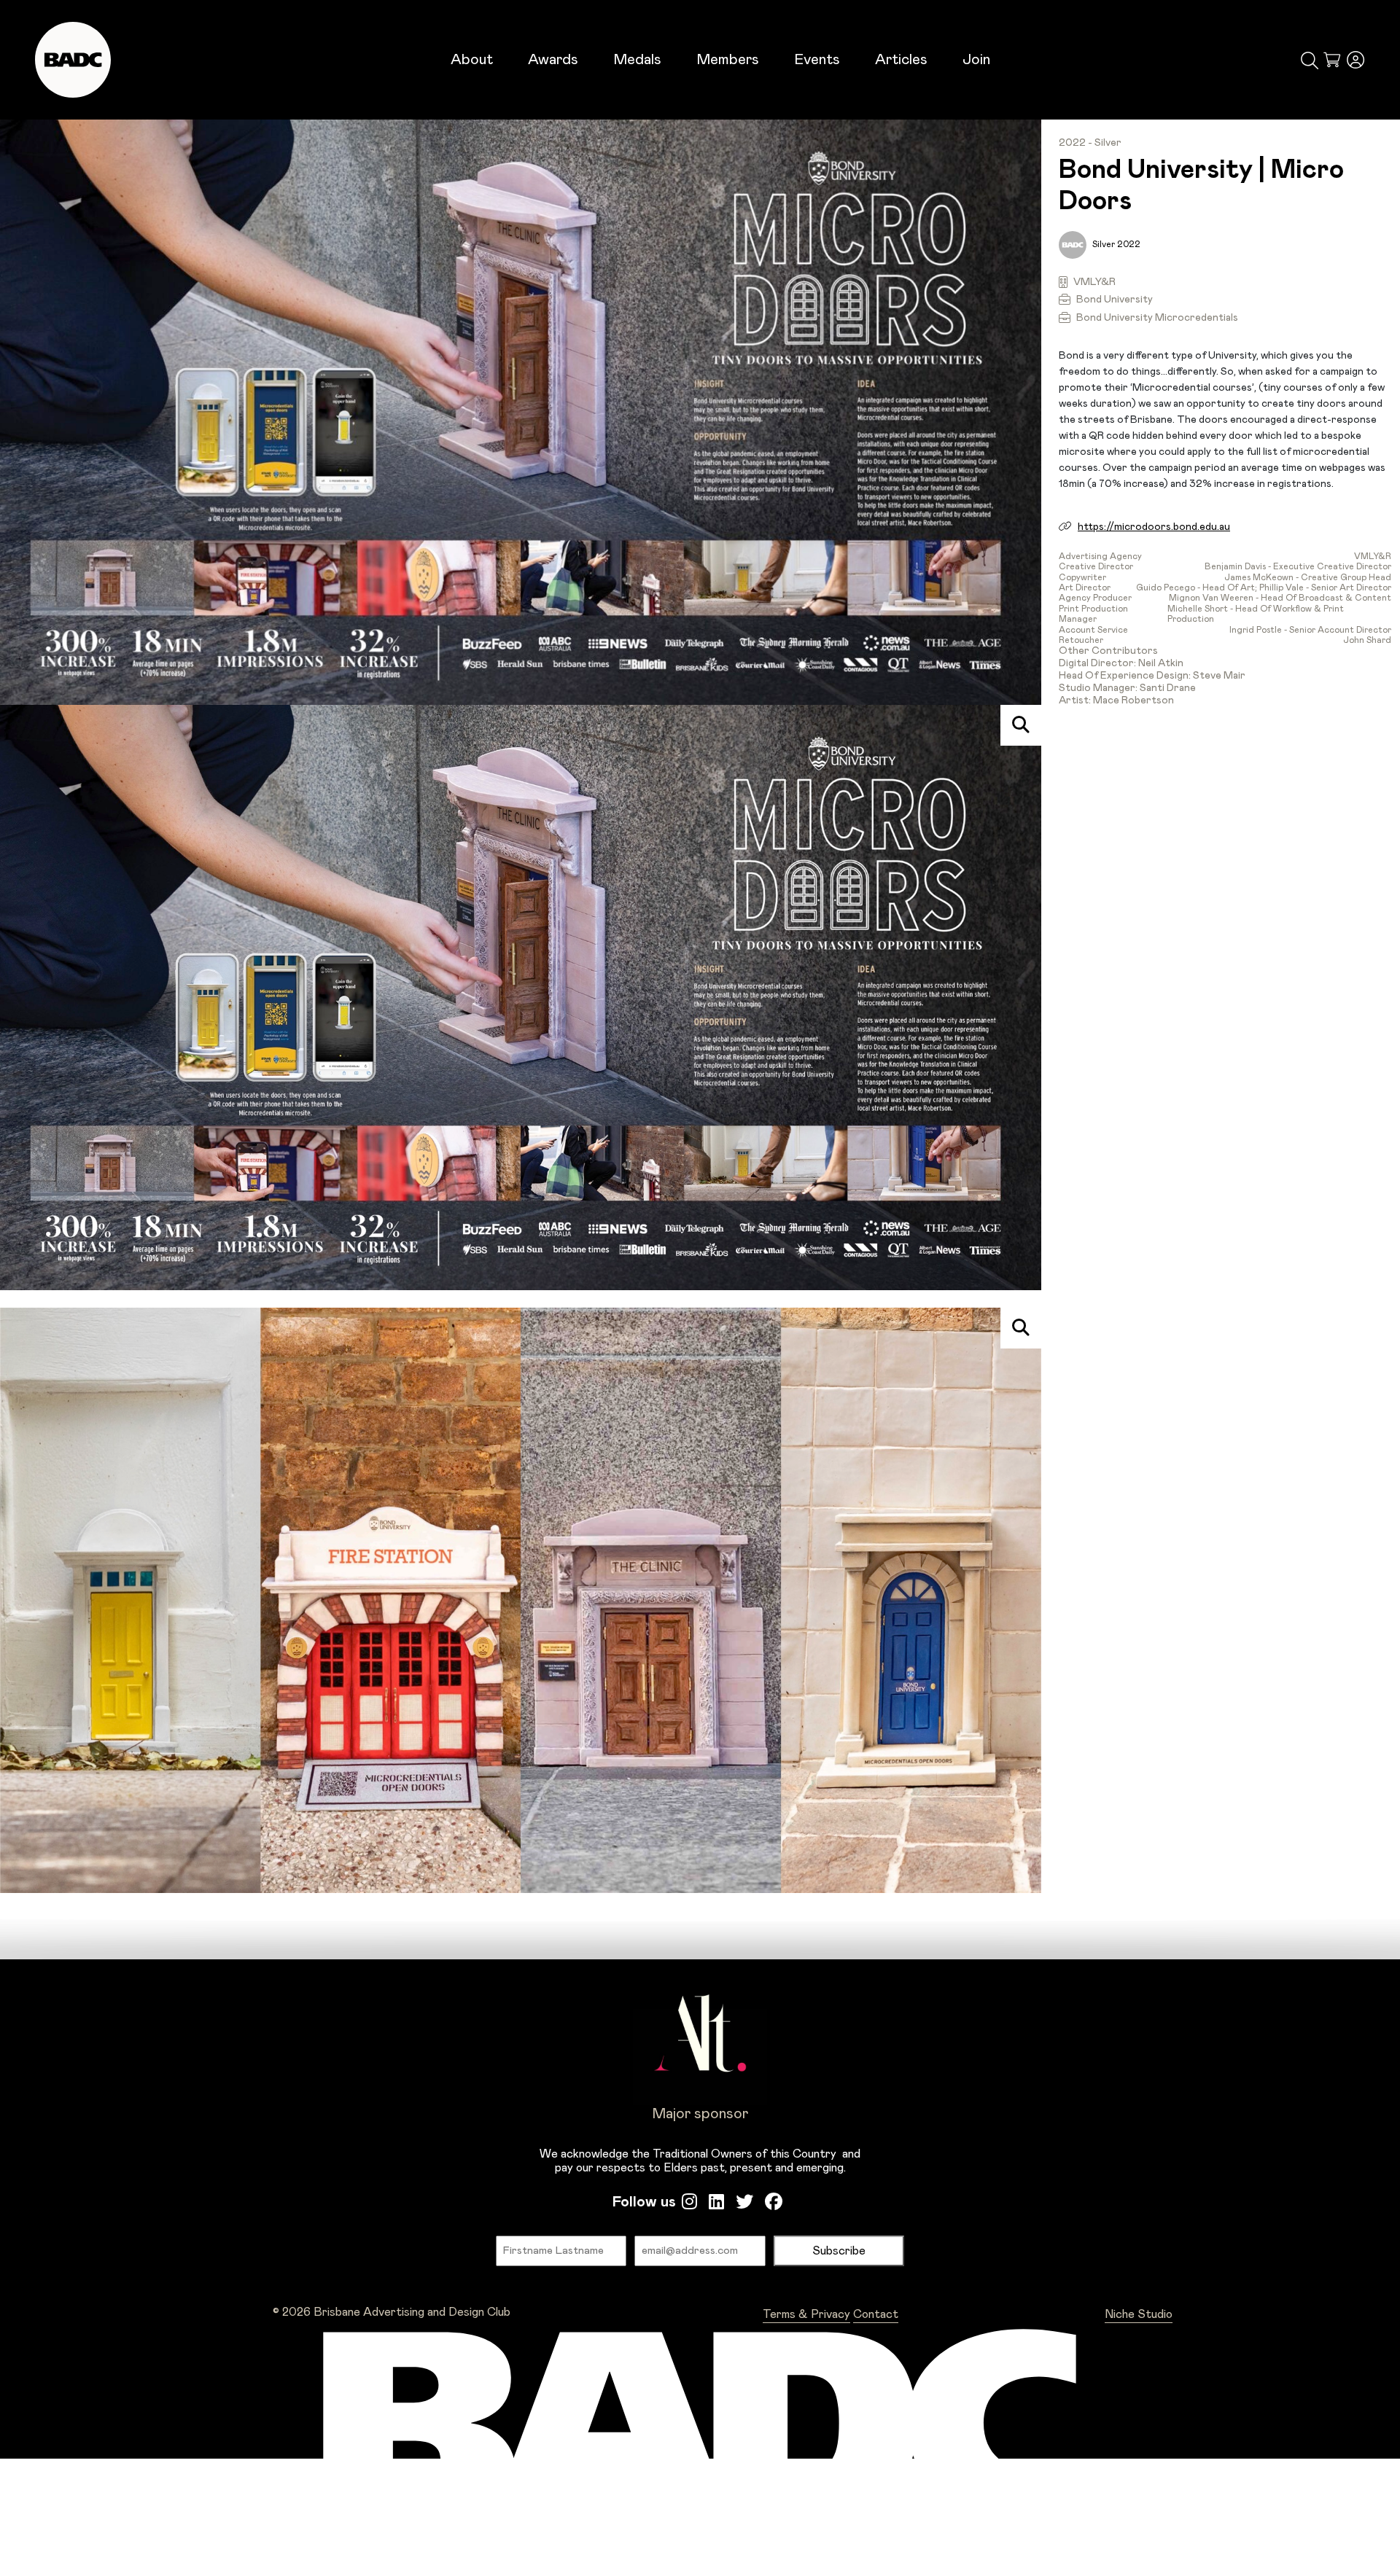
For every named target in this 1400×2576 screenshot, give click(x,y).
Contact (876, 2314)
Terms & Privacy (806, 2314)
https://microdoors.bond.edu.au (1154, 527)
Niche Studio (1139, 2314)
